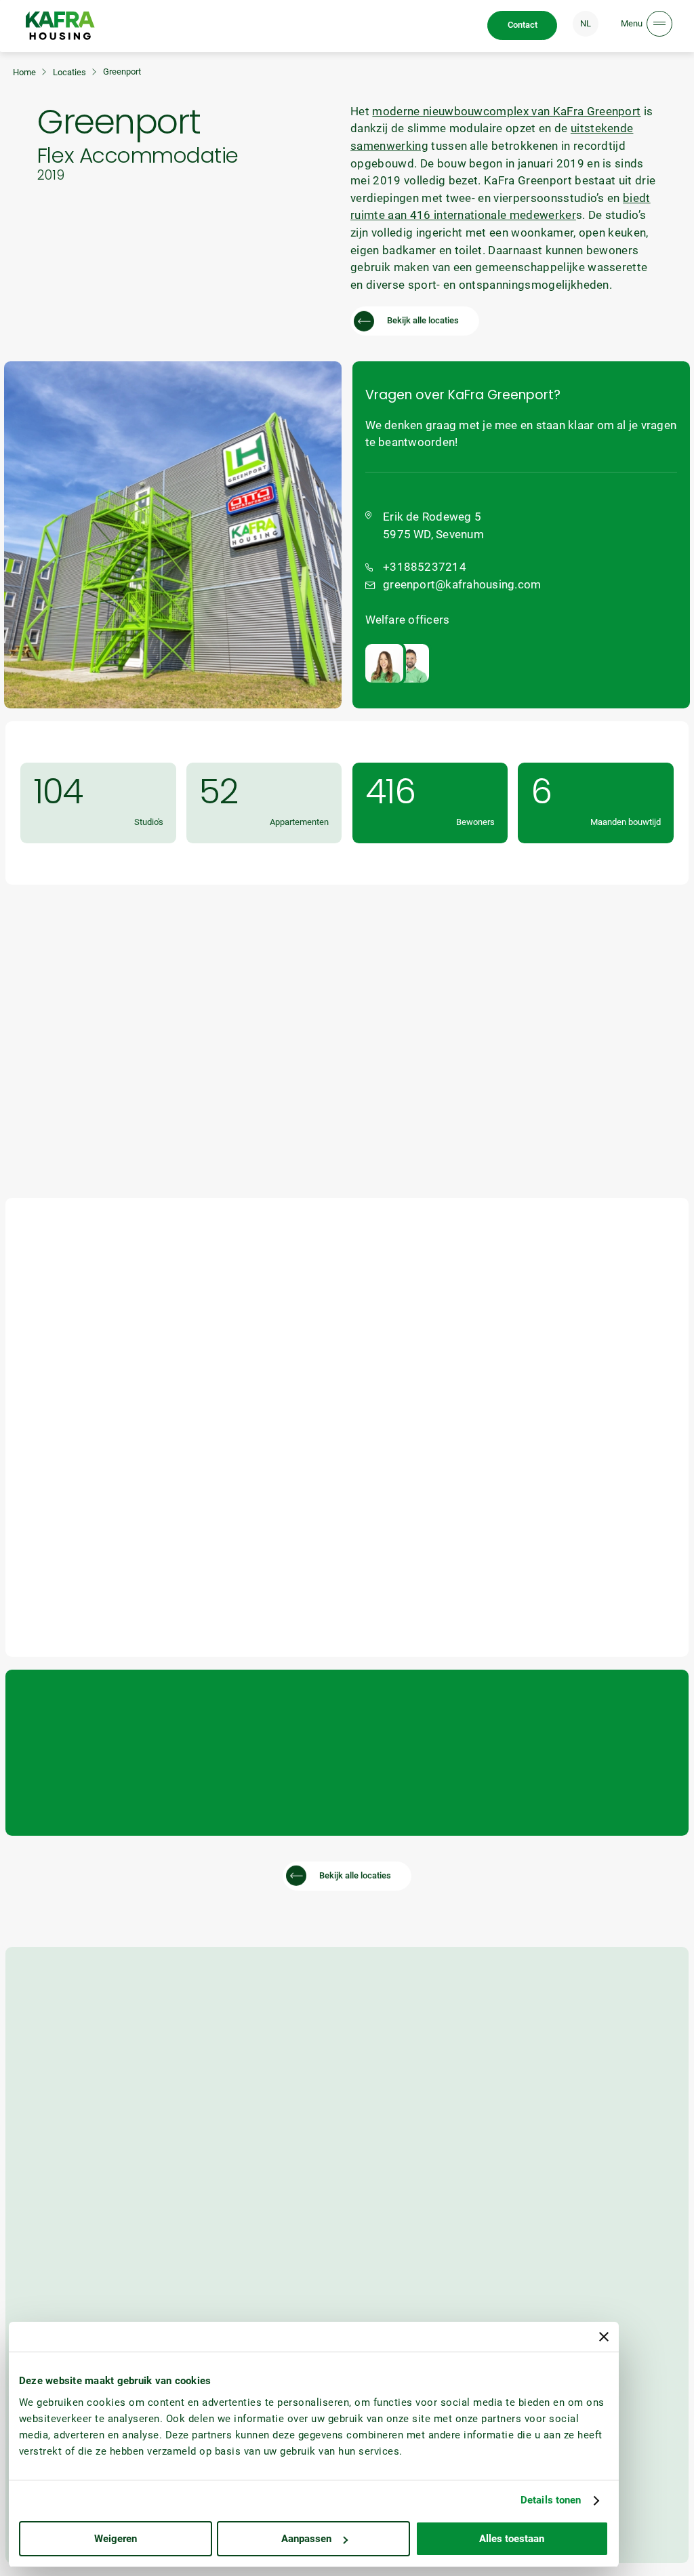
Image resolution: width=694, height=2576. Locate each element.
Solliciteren (539, 2319)
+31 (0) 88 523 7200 (58, 2166)
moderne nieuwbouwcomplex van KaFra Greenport (506, 111)
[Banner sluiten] (604, 2337)
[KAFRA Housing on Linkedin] (524, 2134)
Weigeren (116, 2539)
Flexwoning (208, 2273)
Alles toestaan (512, 2539)
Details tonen (551, 2500)
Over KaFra (373, 2273)
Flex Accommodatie (224, 2305)
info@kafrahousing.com (67, 2149)
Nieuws (367, 2289)
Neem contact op (604, 1330)
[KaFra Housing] (60, 25)
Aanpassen (306, 2539)
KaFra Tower (210, 2289)
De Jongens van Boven (630, 2565)
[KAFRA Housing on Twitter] (611, 2134)
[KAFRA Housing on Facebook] (552, 2134)
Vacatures (537, 2289)
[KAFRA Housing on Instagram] (580, 2134)
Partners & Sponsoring (395, 2319)
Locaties (69, 72)
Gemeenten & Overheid (64, 2319)
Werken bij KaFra (550, 2273)
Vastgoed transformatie (232, 2321)
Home (24, 72)
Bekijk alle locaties (423, 320)
